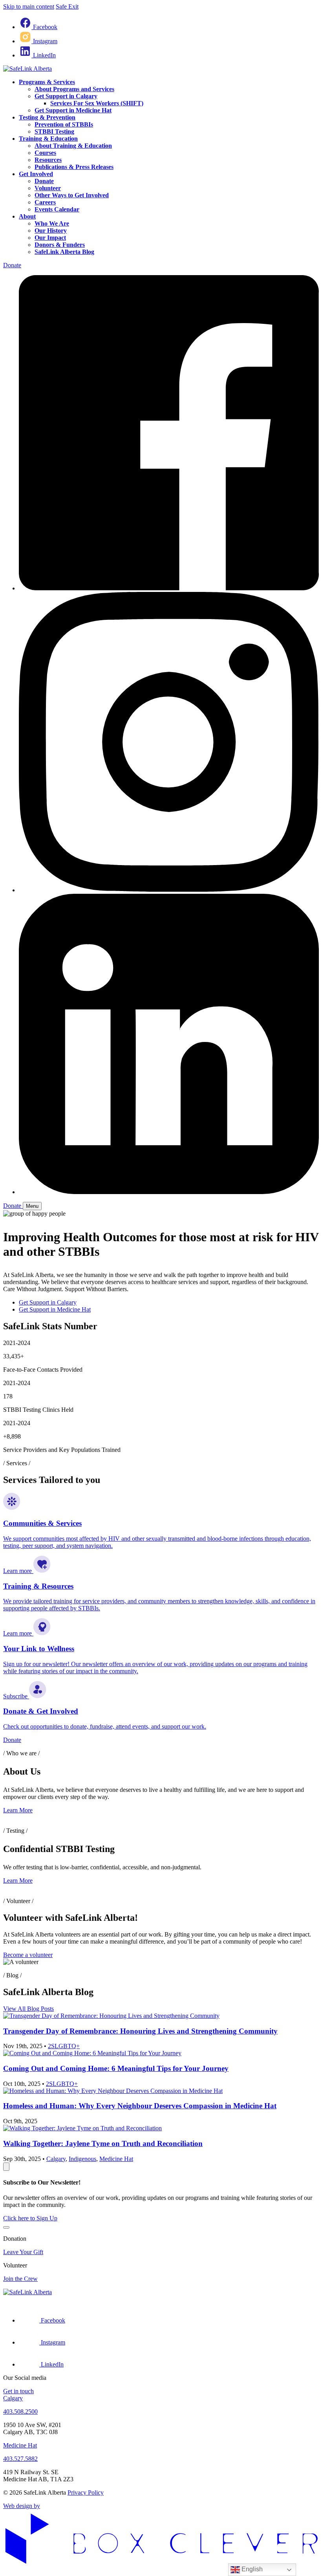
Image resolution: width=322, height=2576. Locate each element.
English (251, 2569)
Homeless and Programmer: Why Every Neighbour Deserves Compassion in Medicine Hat (140, 2106)
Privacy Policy (86, 2492)
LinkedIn (44, 55)
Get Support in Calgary (48, 1302)
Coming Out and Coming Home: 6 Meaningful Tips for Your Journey (116, 2068)
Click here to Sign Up (30, 2218)
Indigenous (82, 2159)
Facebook (45, 27)
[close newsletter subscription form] (6, 2227)
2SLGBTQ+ (64, 2046)
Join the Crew (20, 2279)
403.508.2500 (20, 2412)
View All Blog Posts (28, 2009)
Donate (12, 265)
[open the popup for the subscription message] (6, 2167)
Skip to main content (29, 6)
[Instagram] (169, 890)
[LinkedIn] (169, 1192)
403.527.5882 (20, 2459)
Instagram (45, 41)
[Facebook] (169, 588)
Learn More (18, 1810)
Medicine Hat (116, 2159)
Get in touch (18, 2391)
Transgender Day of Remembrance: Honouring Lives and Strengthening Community (140, 2031)
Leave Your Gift (23, 2252)
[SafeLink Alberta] (27, 69)
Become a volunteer (28, 1955)
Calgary (56, 2159)
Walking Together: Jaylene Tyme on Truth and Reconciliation (103, 2143)
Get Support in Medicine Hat (55, 1309)
